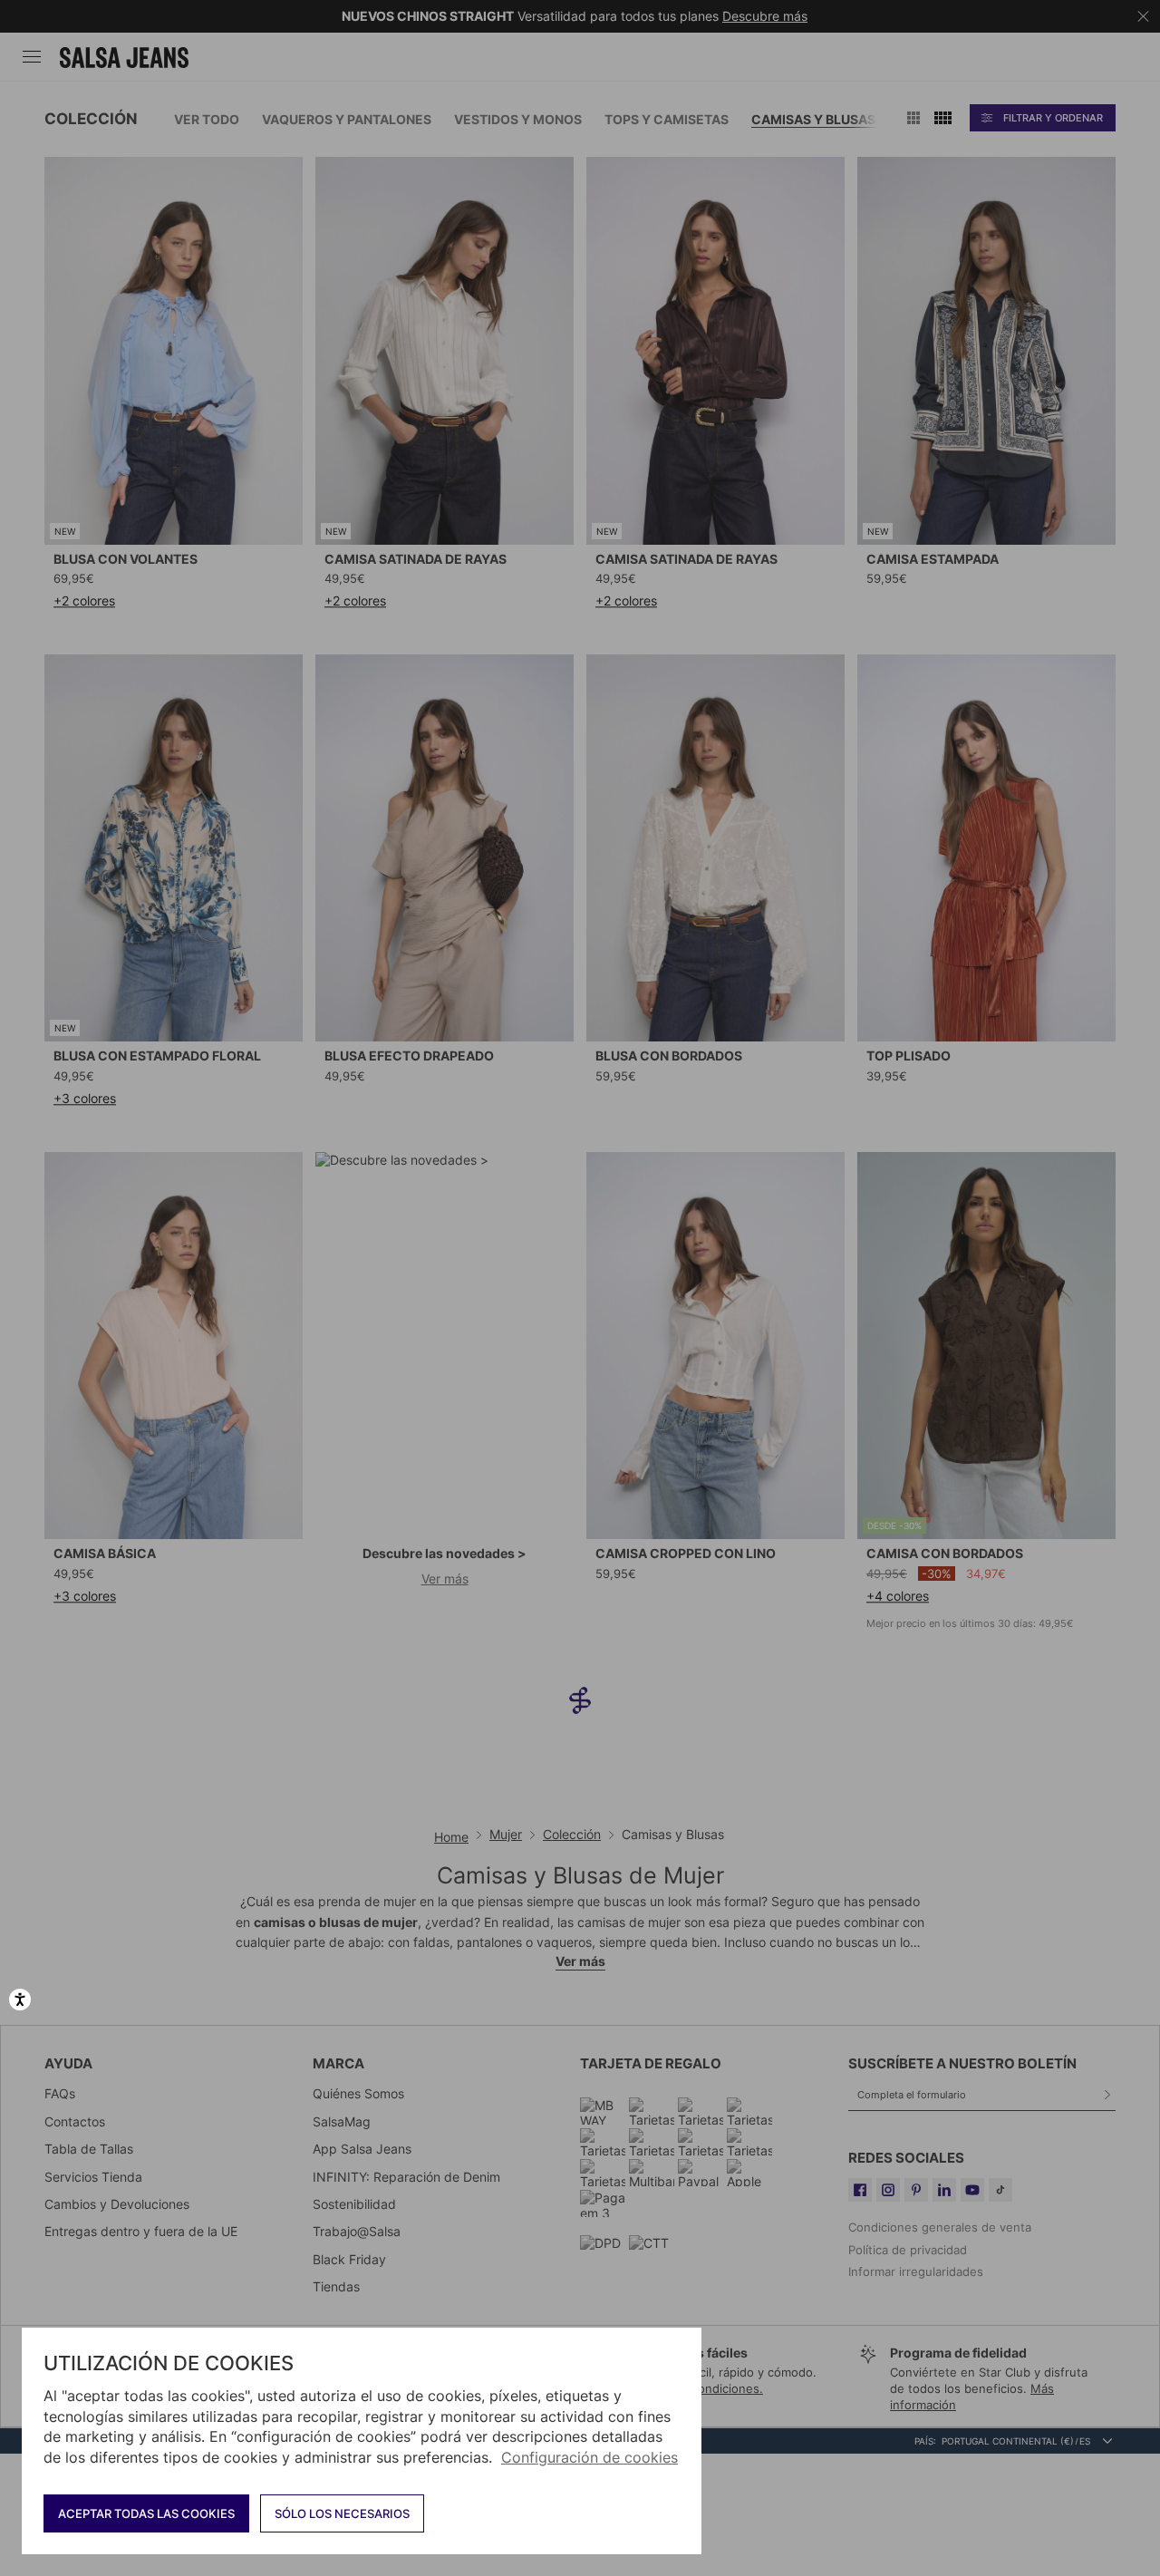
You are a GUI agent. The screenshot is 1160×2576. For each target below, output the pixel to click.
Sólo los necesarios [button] (342, 2513)
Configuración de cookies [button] (590, 2457)
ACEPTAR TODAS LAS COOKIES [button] (146, 2513)
